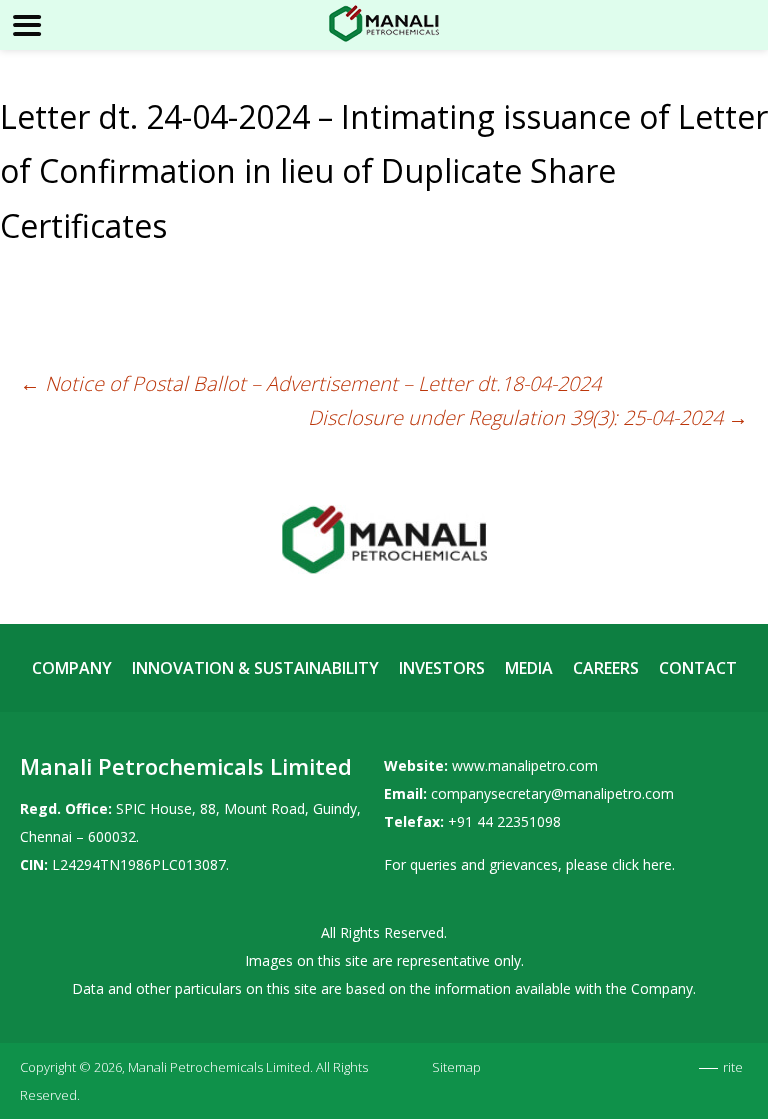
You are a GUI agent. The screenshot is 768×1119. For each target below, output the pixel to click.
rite (733, 1067)
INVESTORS (442, 668)
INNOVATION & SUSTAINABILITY (255, 668)
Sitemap (456, 1067)
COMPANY (72, 668)
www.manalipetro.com (525, 765)
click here (642, 864)
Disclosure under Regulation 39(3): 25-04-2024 (528, 417)
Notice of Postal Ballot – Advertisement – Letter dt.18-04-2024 (310, 383)
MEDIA (529, 668)
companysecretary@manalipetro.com (552, 793)
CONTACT (698, 668)
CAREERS (606, 668)
